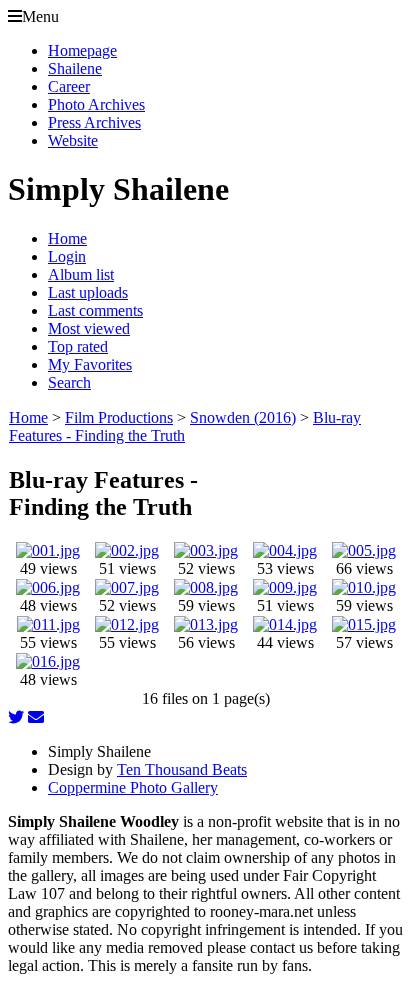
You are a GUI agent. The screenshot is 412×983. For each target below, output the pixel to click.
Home (67, 238)
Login (67, 256)
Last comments (95, 310)
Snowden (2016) (243, 417)
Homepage (82, 50)
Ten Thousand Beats (182, 769)
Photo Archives (96, 104)
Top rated (78, 346)
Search (69, 382)
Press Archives (94, 122)
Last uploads (88, 292)
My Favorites (90, 364)
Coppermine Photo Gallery (133, 787)
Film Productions (119, 417)
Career (69, 86)
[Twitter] (16, 717)
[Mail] (36, 717)
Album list (81, 274)
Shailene (75, 68)
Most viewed (89, 328)
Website (73, 140)
